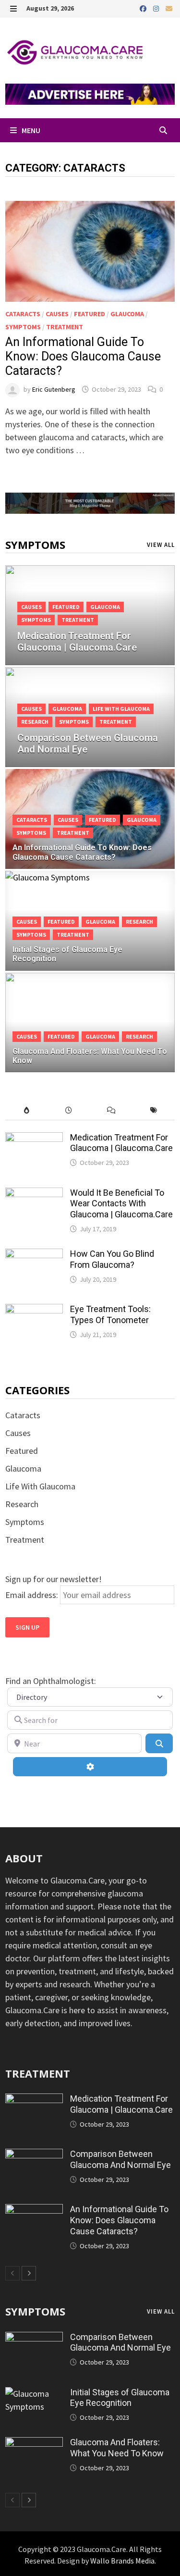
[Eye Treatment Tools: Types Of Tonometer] (34, 1310)
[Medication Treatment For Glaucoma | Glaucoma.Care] (90, 627)
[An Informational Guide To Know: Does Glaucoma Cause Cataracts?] (34, 2211)
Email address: (33, 1595)
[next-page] (29, 2273)
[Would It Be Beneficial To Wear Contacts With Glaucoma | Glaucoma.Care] (34, 1194)
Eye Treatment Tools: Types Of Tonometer (110, 1314)
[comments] (111, 1110)
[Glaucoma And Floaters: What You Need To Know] (34, 2444)
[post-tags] (154, 1110)
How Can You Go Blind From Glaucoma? (112, 1259)
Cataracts (23, 314)
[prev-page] (12, 2273)
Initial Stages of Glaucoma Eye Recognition (120, 2398)
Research (35, 722)
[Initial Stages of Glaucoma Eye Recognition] (34, 2394)
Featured (90, 314)
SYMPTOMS (35, 2311)
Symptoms (23, 327)
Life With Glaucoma (121, 709)
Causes (57, 314)
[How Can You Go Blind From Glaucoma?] (34, 1255)
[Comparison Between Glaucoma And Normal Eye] (90, 729)
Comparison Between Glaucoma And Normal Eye (120, 2159)
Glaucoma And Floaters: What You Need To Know (117, 2448)
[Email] (169, 8)
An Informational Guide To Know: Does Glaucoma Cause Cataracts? (83, 356)
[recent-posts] (69, 1110)
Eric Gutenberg (54, 389)
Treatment (65, 327)
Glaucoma (127, 314)
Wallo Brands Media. (123, 2561)
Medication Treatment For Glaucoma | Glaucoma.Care (121, 1143)
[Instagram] (157, 8)
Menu (30, 130)
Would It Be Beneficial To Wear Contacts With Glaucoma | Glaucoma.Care (121, 1204)
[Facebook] (144, 8)
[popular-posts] (26, 1110)
